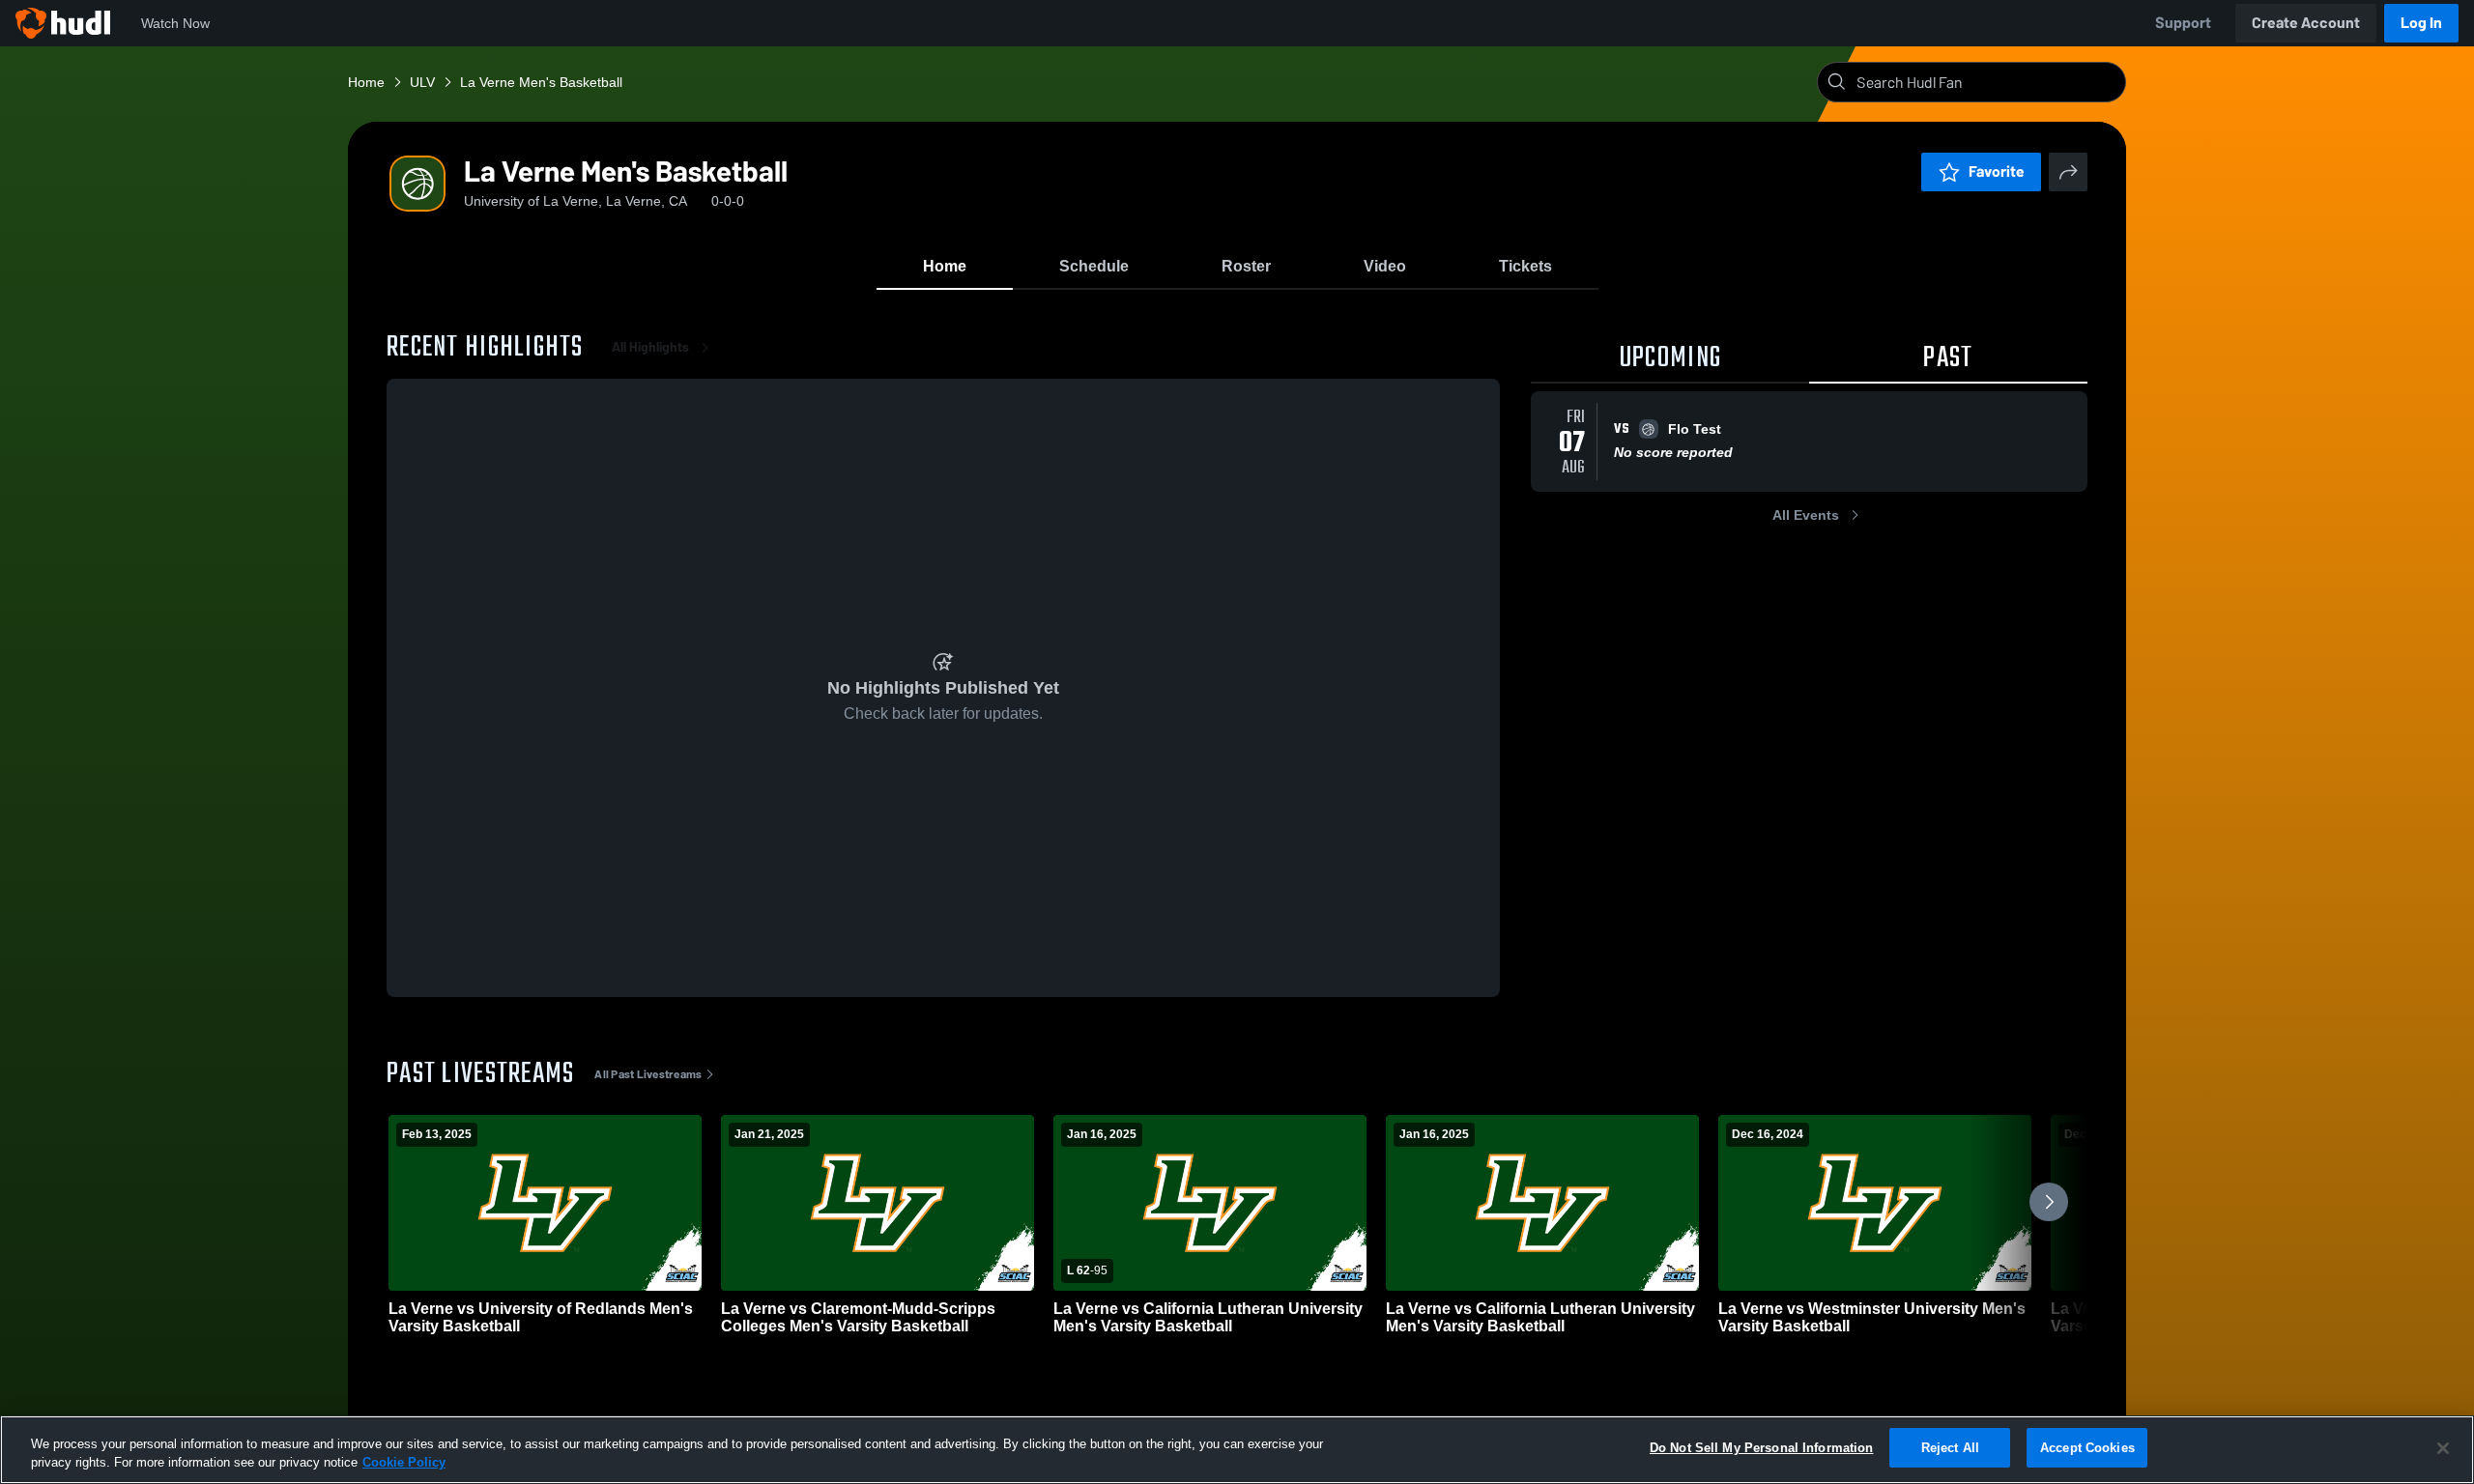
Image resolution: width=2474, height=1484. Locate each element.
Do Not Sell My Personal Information (1762, 1448)
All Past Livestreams (648, 1074)
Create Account (2306, 23)
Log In (2421, 23)
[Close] (2443, 1448)
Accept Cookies (2087, 1448)
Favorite (1997, 171)
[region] (1237, 1450)
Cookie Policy (404, 1463)
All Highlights (650, 347)
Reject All (1950, 1448)
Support (2183, 23)
